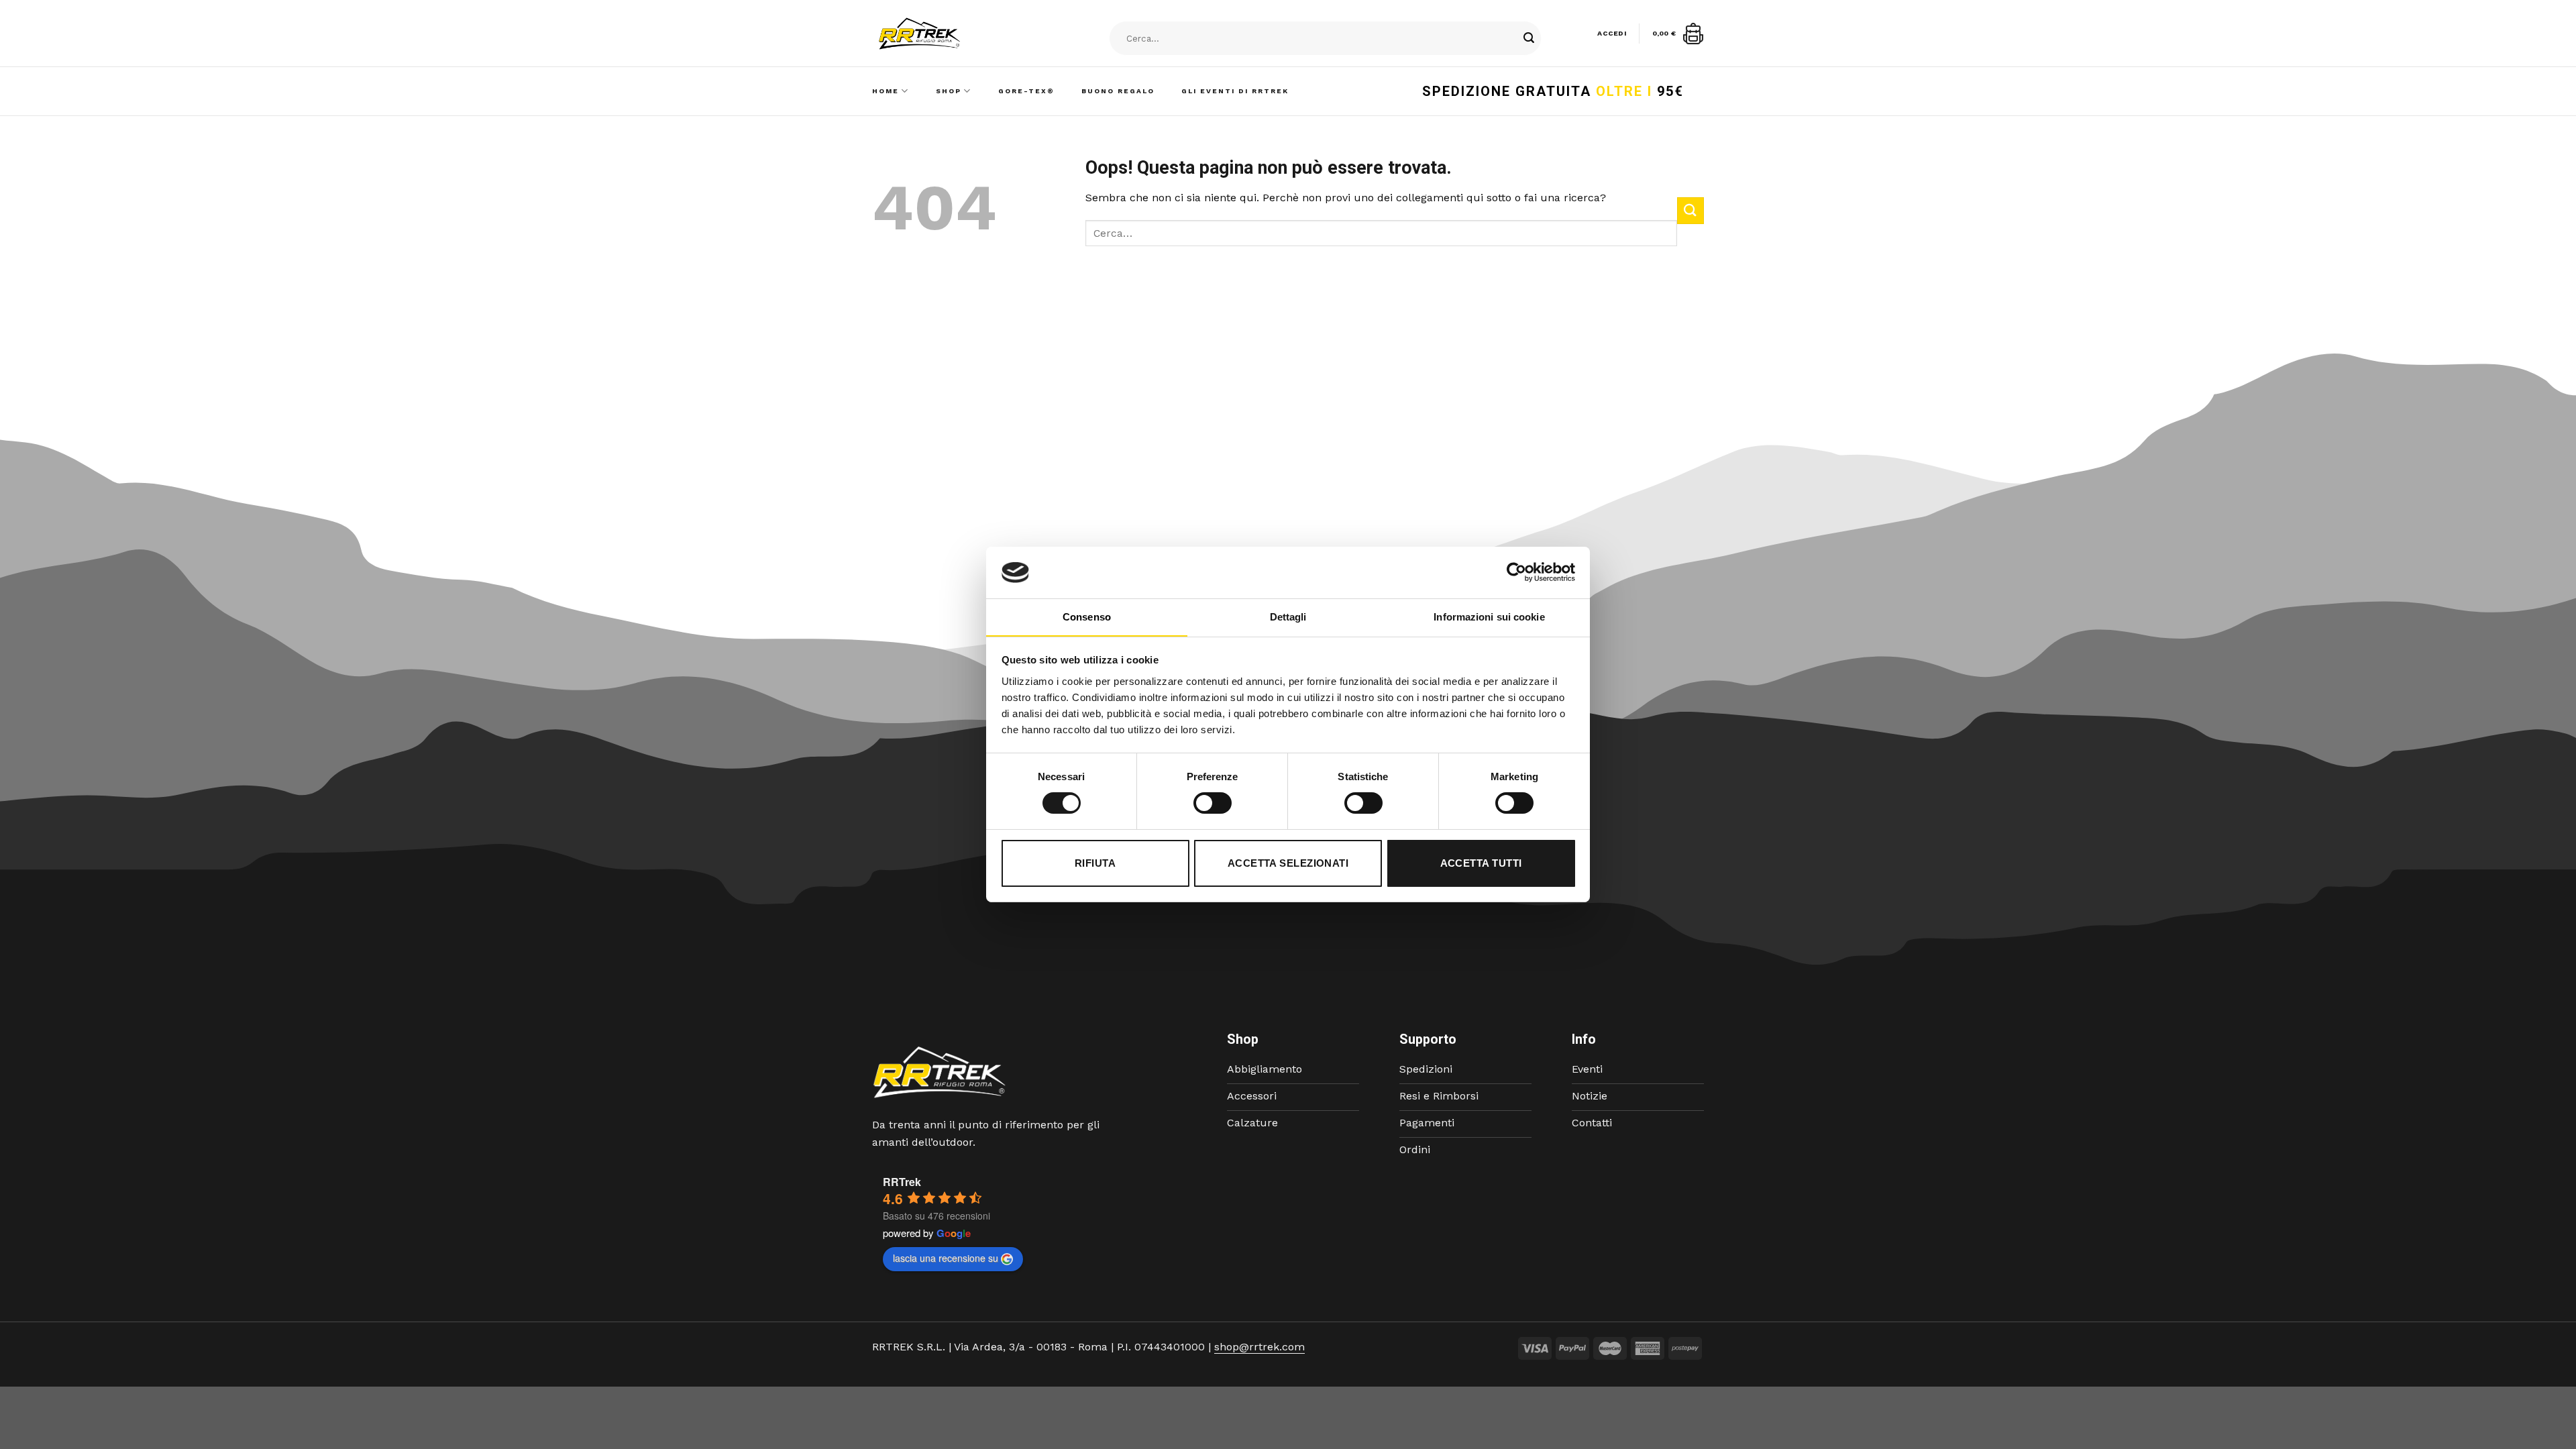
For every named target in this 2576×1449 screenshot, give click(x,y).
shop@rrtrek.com (1259, 1347)
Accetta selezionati (1288, 863)
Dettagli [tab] (1288, 617)
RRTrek (902, 1182)
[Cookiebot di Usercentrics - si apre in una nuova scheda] (1516, 572)
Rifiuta (1095, 863)
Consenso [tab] (1087, 617)
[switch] (1213, 803)
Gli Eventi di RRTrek (1235, 91)
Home (885, 91)
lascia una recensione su (946, 1258)
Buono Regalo (1118, 91)
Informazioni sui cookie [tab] (1489, 617)
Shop (949, 91)
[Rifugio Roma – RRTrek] (953, 34)
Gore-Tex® (1026, 91)
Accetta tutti (1481, 863)
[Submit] (1529, 39)
